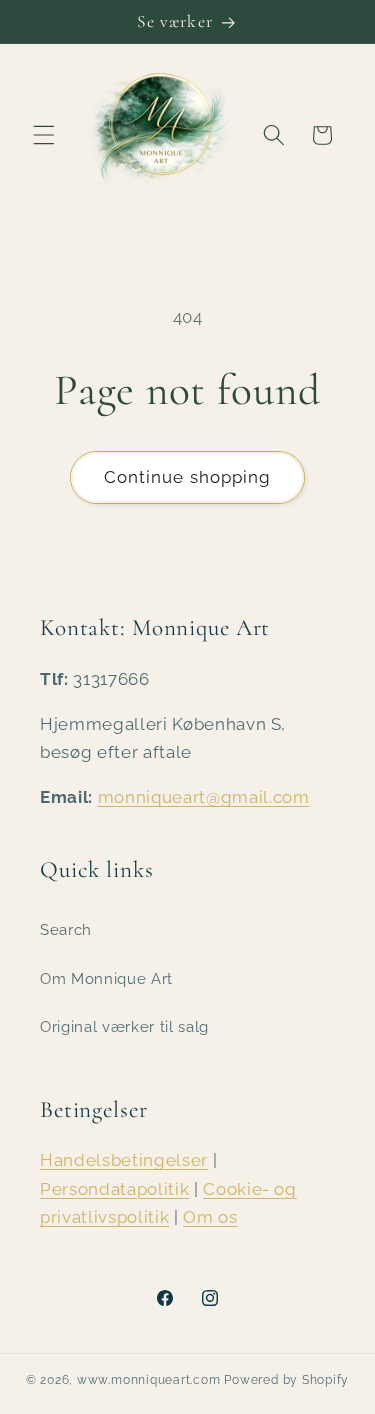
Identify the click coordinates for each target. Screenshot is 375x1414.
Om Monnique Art (106, 979)
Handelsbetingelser (124, 1160)
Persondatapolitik (114, 1189)
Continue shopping (188, 477)
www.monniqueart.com (149, 1380)
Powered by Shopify (286, 1380)
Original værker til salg (124, 1027)
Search (66, 930)
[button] (44, 135)
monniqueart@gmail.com (204, 797)
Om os (210, 1217)
